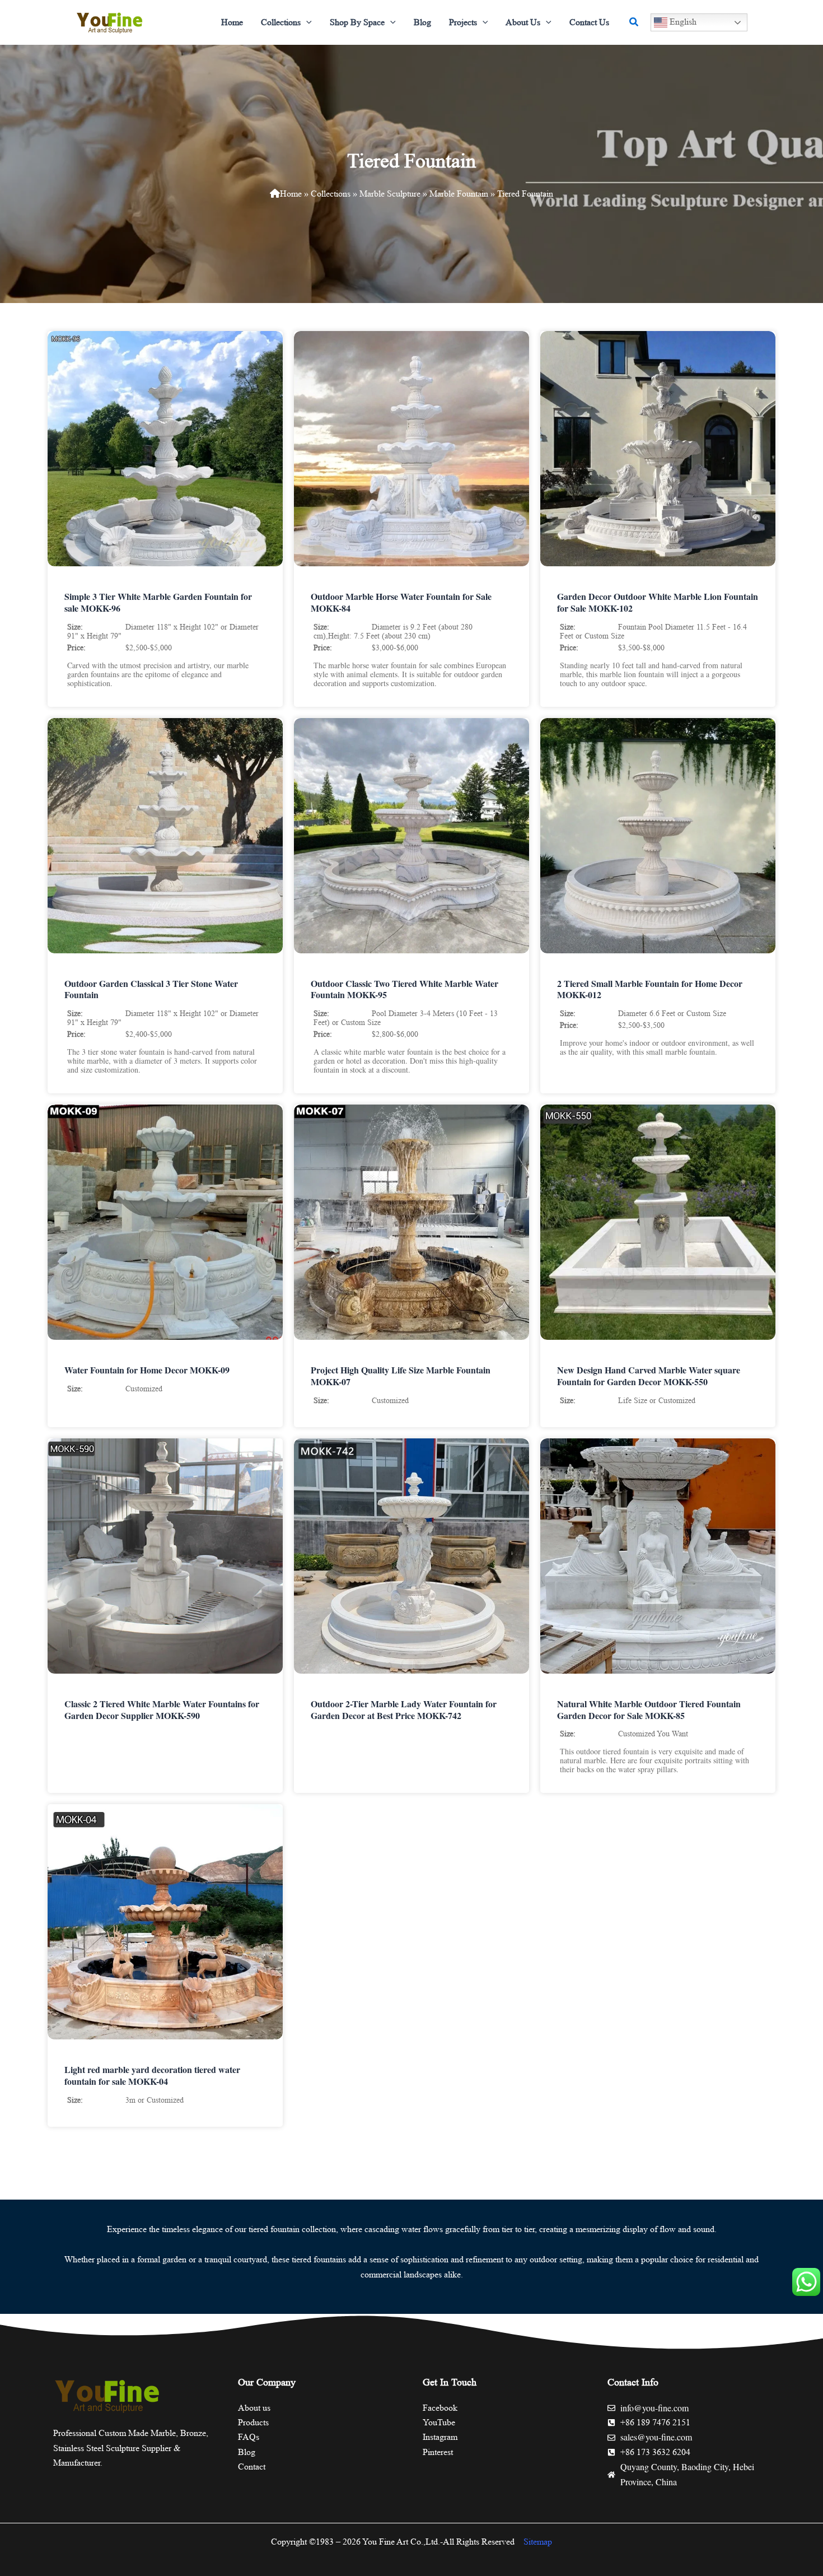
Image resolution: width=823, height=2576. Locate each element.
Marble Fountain (459, 194)
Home (291, 194)
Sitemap (538, 2542)
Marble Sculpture (390, 194)
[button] (306, 22)
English (682, 22)
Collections (331, 194)
